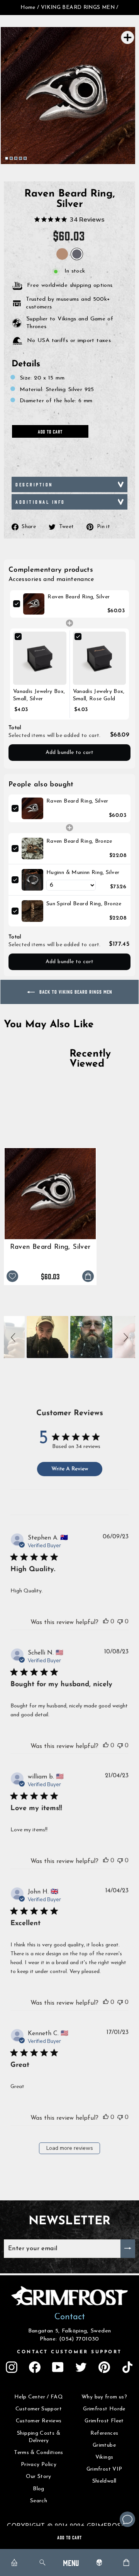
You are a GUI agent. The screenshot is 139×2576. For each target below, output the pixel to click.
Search (39, 2501)
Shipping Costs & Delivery (39, 2437)
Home (28, 8)
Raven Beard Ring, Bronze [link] (79, 841)
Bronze (62, 254)
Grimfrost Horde (104, 2409)
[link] (34, 604)
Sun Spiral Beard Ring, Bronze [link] (84, 904)
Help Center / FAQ (39, 2397)
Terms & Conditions (39, 2453)
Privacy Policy (39, 2465)
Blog (38, 2489)
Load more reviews (70, 2148)
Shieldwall (104, 2481)
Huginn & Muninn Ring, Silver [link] (83, 873)
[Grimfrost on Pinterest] (104, 2367)
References (104, 2433)
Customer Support (39, 2409)
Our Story (38, 2477)
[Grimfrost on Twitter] (81, 2367)
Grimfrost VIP (104, 2469)
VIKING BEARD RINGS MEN (78, 8)
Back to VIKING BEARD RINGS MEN (75, 992)
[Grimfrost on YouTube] (58, 2367)
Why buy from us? (104, 2397)
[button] (14, 1337)
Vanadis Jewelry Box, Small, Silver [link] (39, 695)
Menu (71, 2562)
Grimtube (104, 2445)
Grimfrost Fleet (104, 2421)
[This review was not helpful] (120, 1621)
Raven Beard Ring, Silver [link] (79, 597)
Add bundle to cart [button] (70, 753)
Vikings (104, 2457)
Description (34, 484)
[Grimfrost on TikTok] (127, 2367)
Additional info (40, 502)
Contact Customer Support (69, 2352)
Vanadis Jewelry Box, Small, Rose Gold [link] (99, 695)
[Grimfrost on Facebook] (35, 2367)
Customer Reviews (39, 2421)
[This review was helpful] (106, 1621)
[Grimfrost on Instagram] (12, 2367)
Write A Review (70, 1469)
